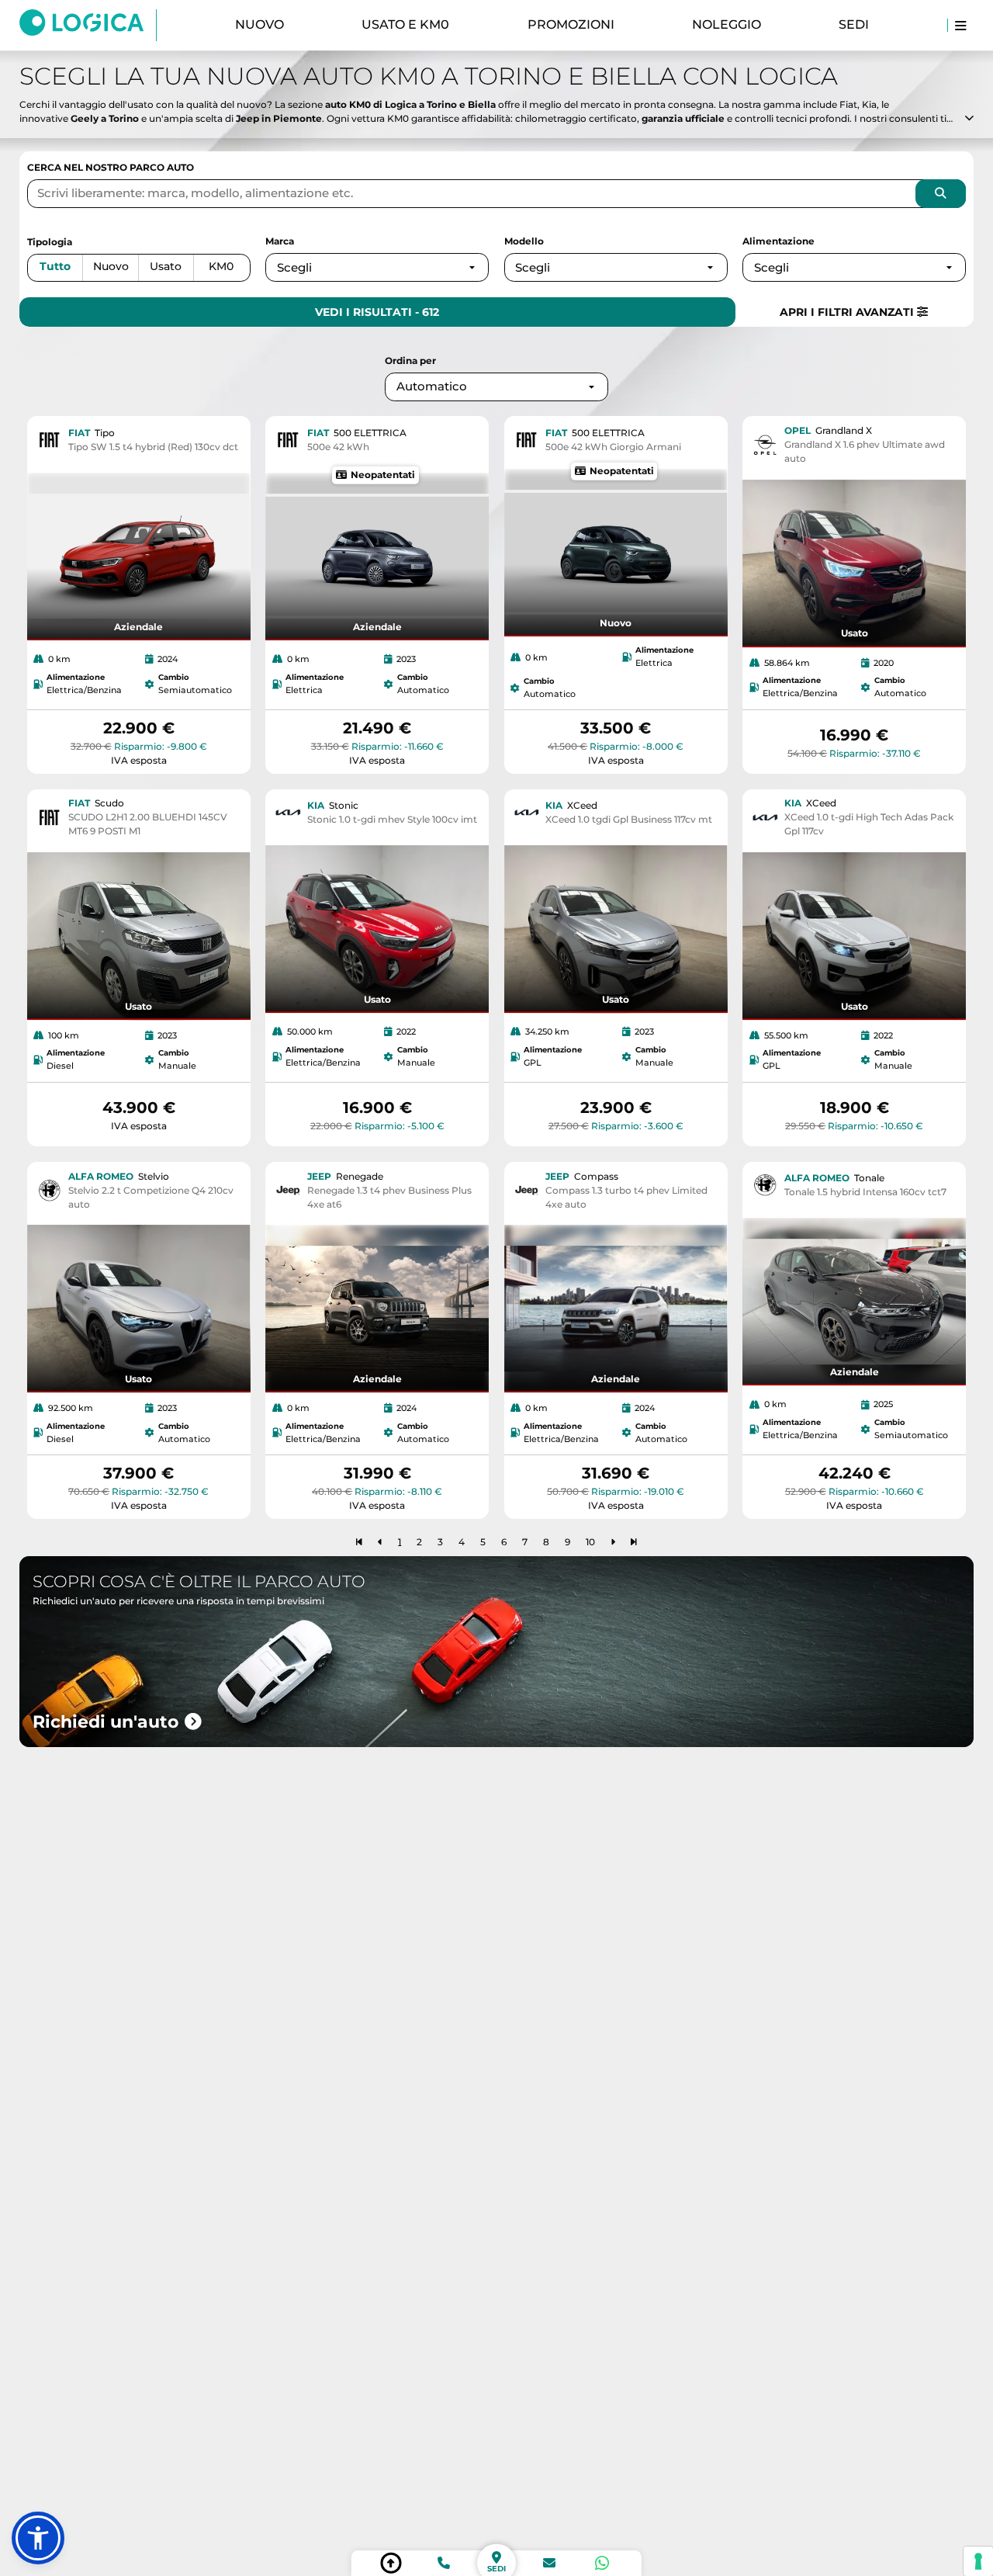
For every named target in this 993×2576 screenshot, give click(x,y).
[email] (549, 2563)
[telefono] (443, 2563)
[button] (38, 2538)
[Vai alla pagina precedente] (380, 1541)
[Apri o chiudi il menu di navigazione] (960, 25)
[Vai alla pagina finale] (634, 1541)
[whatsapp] (602, 2563)
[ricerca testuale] (941, 193)
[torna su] (391, 2563)
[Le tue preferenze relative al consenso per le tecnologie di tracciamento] (978, 2561)
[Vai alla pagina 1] (359, 1541)
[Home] (88, 25)
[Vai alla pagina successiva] (613, 1541)
